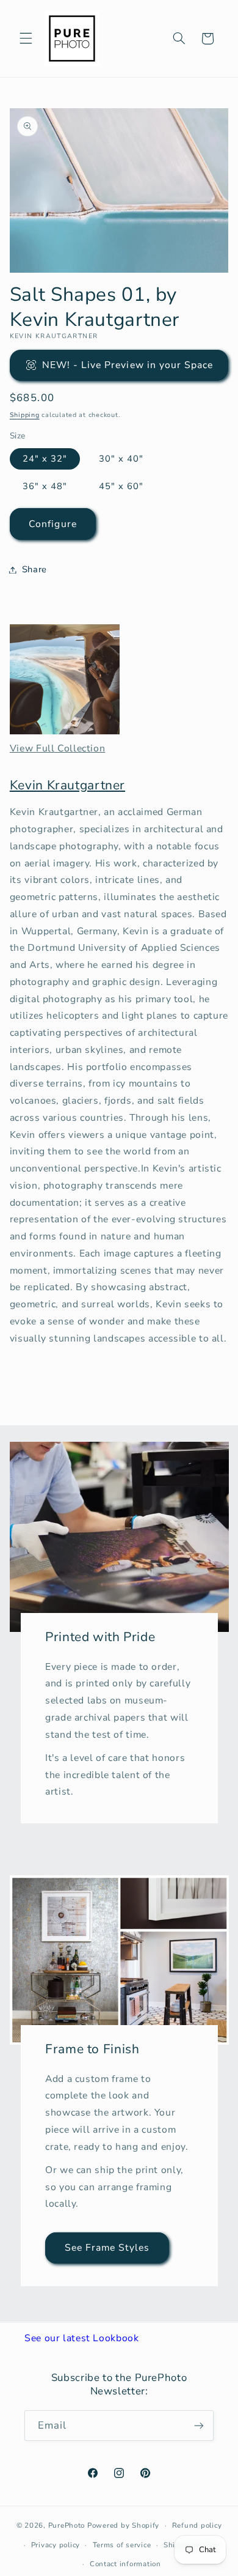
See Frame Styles (107, 2248)
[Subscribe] (199, 2425)
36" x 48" (45, 486)
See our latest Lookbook (82, 2338)
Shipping (25, 415)
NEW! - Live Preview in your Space (128, 365)
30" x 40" (121, 459)
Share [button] (34, 569)
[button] (26, 39)
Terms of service (122, 2545)
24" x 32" (45, 459)
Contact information (125, 2564)
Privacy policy (56, 2545)
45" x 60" (121, 486)
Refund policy (197, 2525)
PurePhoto (67, 2525)
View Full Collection (58, 748)
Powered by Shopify (123, 2525)
